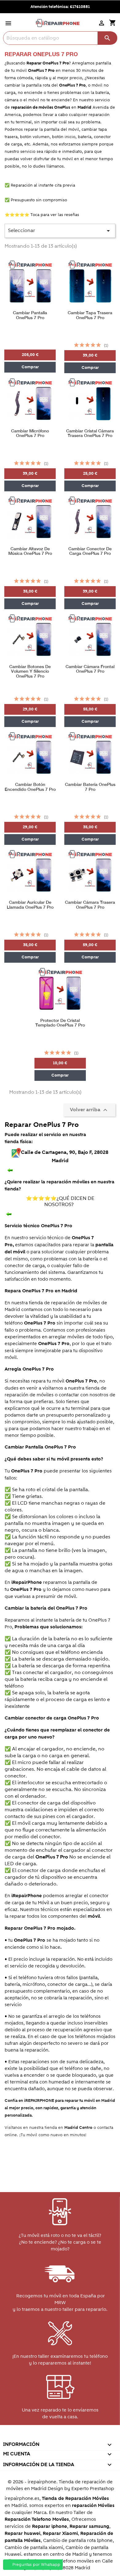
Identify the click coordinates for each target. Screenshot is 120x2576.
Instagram (86, 2436)
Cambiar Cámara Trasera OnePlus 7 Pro (90, 905)
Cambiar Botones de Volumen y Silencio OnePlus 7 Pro (30, 671)
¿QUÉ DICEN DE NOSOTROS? (60, 1201)
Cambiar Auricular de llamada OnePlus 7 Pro (30, 905)
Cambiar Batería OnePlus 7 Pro (90, 787)
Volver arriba (89, 1110)
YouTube (46, 2436)
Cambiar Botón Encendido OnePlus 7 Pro (30, 787)
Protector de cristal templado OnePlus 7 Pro (60, 1023)
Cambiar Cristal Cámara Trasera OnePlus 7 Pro (90, 433)
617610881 (80, 7)
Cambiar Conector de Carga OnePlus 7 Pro (90, 551)
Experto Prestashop (93, 2489)
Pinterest (60, 2436)
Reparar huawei (22, 2533)
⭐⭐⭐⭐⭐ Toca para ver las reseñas (42, 215)
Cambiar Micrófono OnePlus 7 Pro (30, 433)
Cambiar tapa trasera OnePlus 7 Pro (90, 315)
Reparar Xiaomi (60, 2533)
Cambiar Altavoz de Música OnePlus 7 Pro (30, 551)
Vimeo (73, 2436)
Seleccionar (60, 231)
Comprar (30, 367)
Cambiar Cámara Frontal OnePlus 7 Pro (90, 669)
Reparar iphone (50, 2526)
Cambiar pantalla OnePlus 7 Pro (30, 315)
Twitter (33, 2436)
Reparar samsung (89, 2526)
